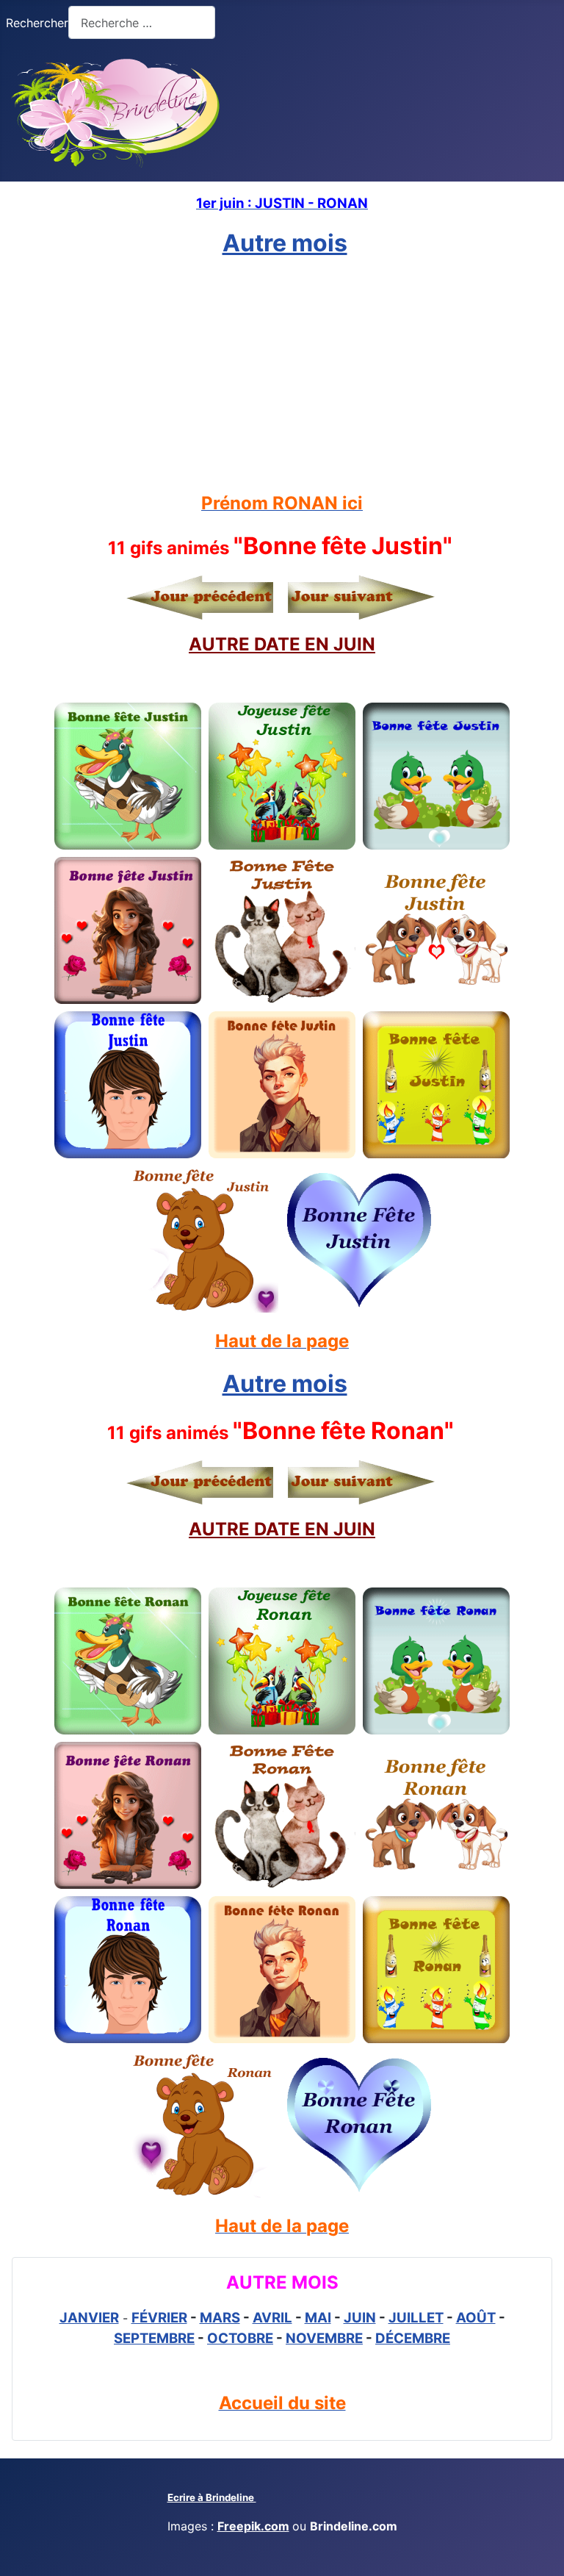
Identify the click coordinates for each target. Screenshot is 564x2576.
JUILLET (416, 2318)
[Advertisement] (282, 376)
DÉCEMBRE (413, 2338)
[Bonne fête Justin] (128, 775)
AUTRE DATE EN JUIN (282, 644)
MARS (220, 2318)
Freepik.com (253, 2526)
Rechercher (37, 23)
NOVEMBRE (324, 2338)
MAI (318, 2318)
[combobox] (142, 22)
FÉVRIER (159, 2318)
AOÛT (476, 2318)
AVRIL (272, 2318)
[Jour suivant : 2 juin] (358, 597)
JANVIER (89, 2318)
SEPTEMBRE (154, 2338)
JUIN (360, 2318)
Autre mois (285, 243)
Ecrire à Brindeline (212, 2497)
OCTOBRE (240, 2338)
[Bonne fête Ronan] (128, 1660)
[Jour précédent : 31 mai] (203, 597)
